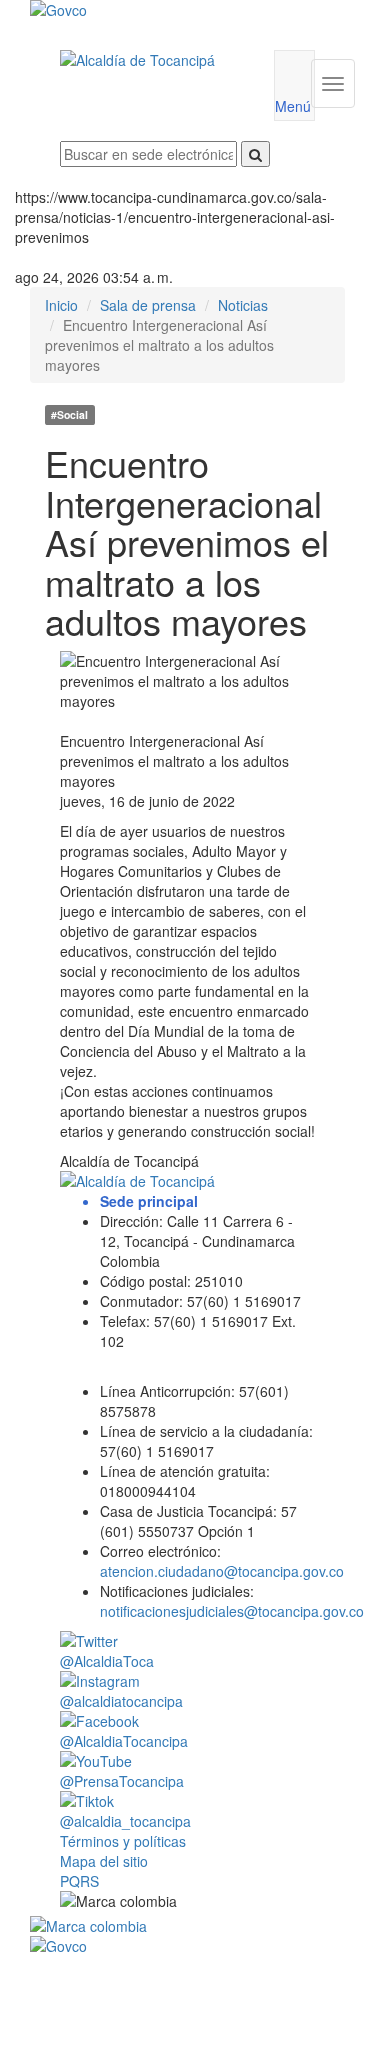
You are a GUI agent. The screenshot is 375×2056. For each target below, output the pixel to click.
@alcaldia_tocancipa (125, 1821)
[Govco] (161, 10)
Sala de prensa (148, 305)
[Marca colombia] (187, 1926)
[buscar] (255, 154)
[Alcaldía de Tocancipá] (152, 60)
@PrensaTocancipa (122, 1781)
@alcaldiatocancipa (121, 1701)
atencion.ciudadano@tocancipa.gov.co (222, 1571)
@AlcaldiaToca (107, 1661)
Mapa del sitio (104, 1861)
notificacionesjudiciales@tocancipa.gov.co (232, 1611)
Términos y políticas (123, 1841)
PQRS (79, 1881)
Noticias (243, 305)
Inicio (61, 305)
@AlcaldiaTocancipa (124, 1741)
